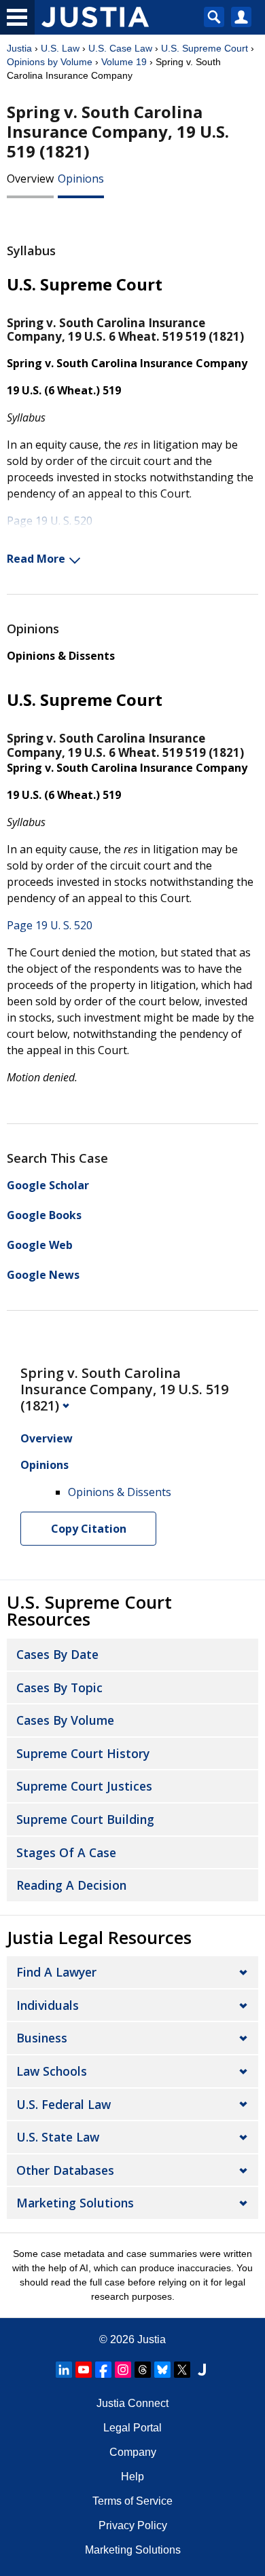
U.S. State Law (58, 2137)
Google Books (44, 1215)
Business (42, 2038)
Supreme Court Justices (84, 1786)
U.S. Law (60, 48)
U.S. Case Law (120, 48)
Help (132, 2477)
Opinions (81, 179)
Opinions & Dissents (61, 656)
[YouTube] (84, 2370)
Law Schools (52, 2071)
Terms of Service (132, 2501)
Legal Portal (132, 2428)
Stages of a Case (66, 1852)
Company (133, 2452)
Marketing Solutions (75, 2203)
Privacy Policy (133, 2525)
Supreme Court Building (85, 1819)
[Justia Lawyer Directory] (202, 2370)
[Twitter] (182, 2370)
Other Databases (65, 2170)
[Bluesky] (162, 2370)
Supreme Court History (83, 1753)
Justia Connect (132, 2403)
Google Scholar (48, 1185)
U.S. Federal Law (64, 2104)
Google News (43, 1275)
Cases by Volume (65, 1720)
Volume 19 (124, 62)
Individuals (48, 2005)
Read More (36, 559)
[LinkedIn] (64, 2370)
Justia (19, 48)
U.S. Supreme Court (205, 48)
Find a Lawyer (56, 1972)
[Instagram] (123, 2370)
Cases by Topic (59, 1687)
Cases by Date (57, 1654)
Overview (30, 179)
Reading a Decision (71, 1885)
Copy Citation (89, 1529)
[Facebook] (103, 2370)
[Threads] (143, 2370)
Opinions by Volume (50, 62)
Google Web (40, 1245)
